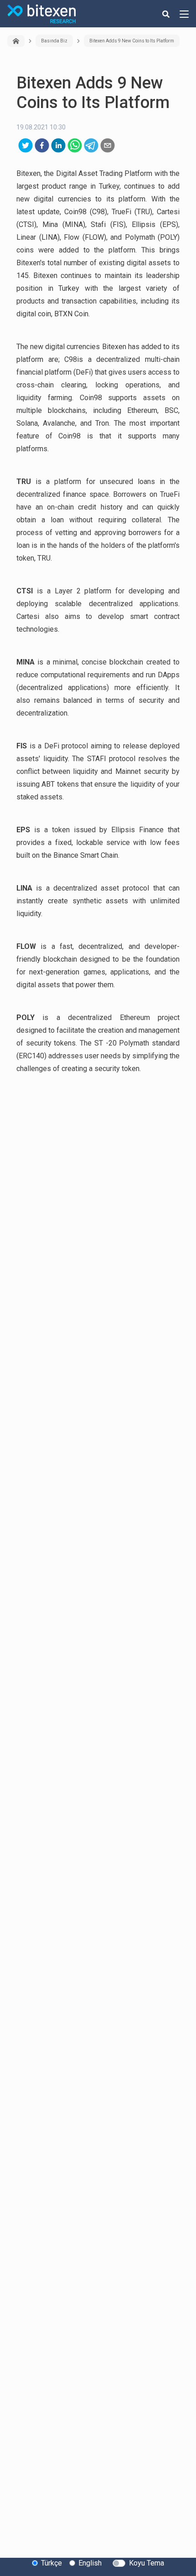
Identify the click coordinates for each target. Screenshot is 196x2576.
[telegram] (91, 145)
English (90, 2563)
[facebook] (42, 145)
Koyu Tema (147, 2563)
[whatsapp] (75, 145)
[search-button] (166, 14)
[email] (108, 145)
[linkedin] (58, 145)
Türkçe (52, 2563)
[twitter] (26, 145)
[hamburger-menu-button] (184, 14)
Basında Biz (54, 41)
